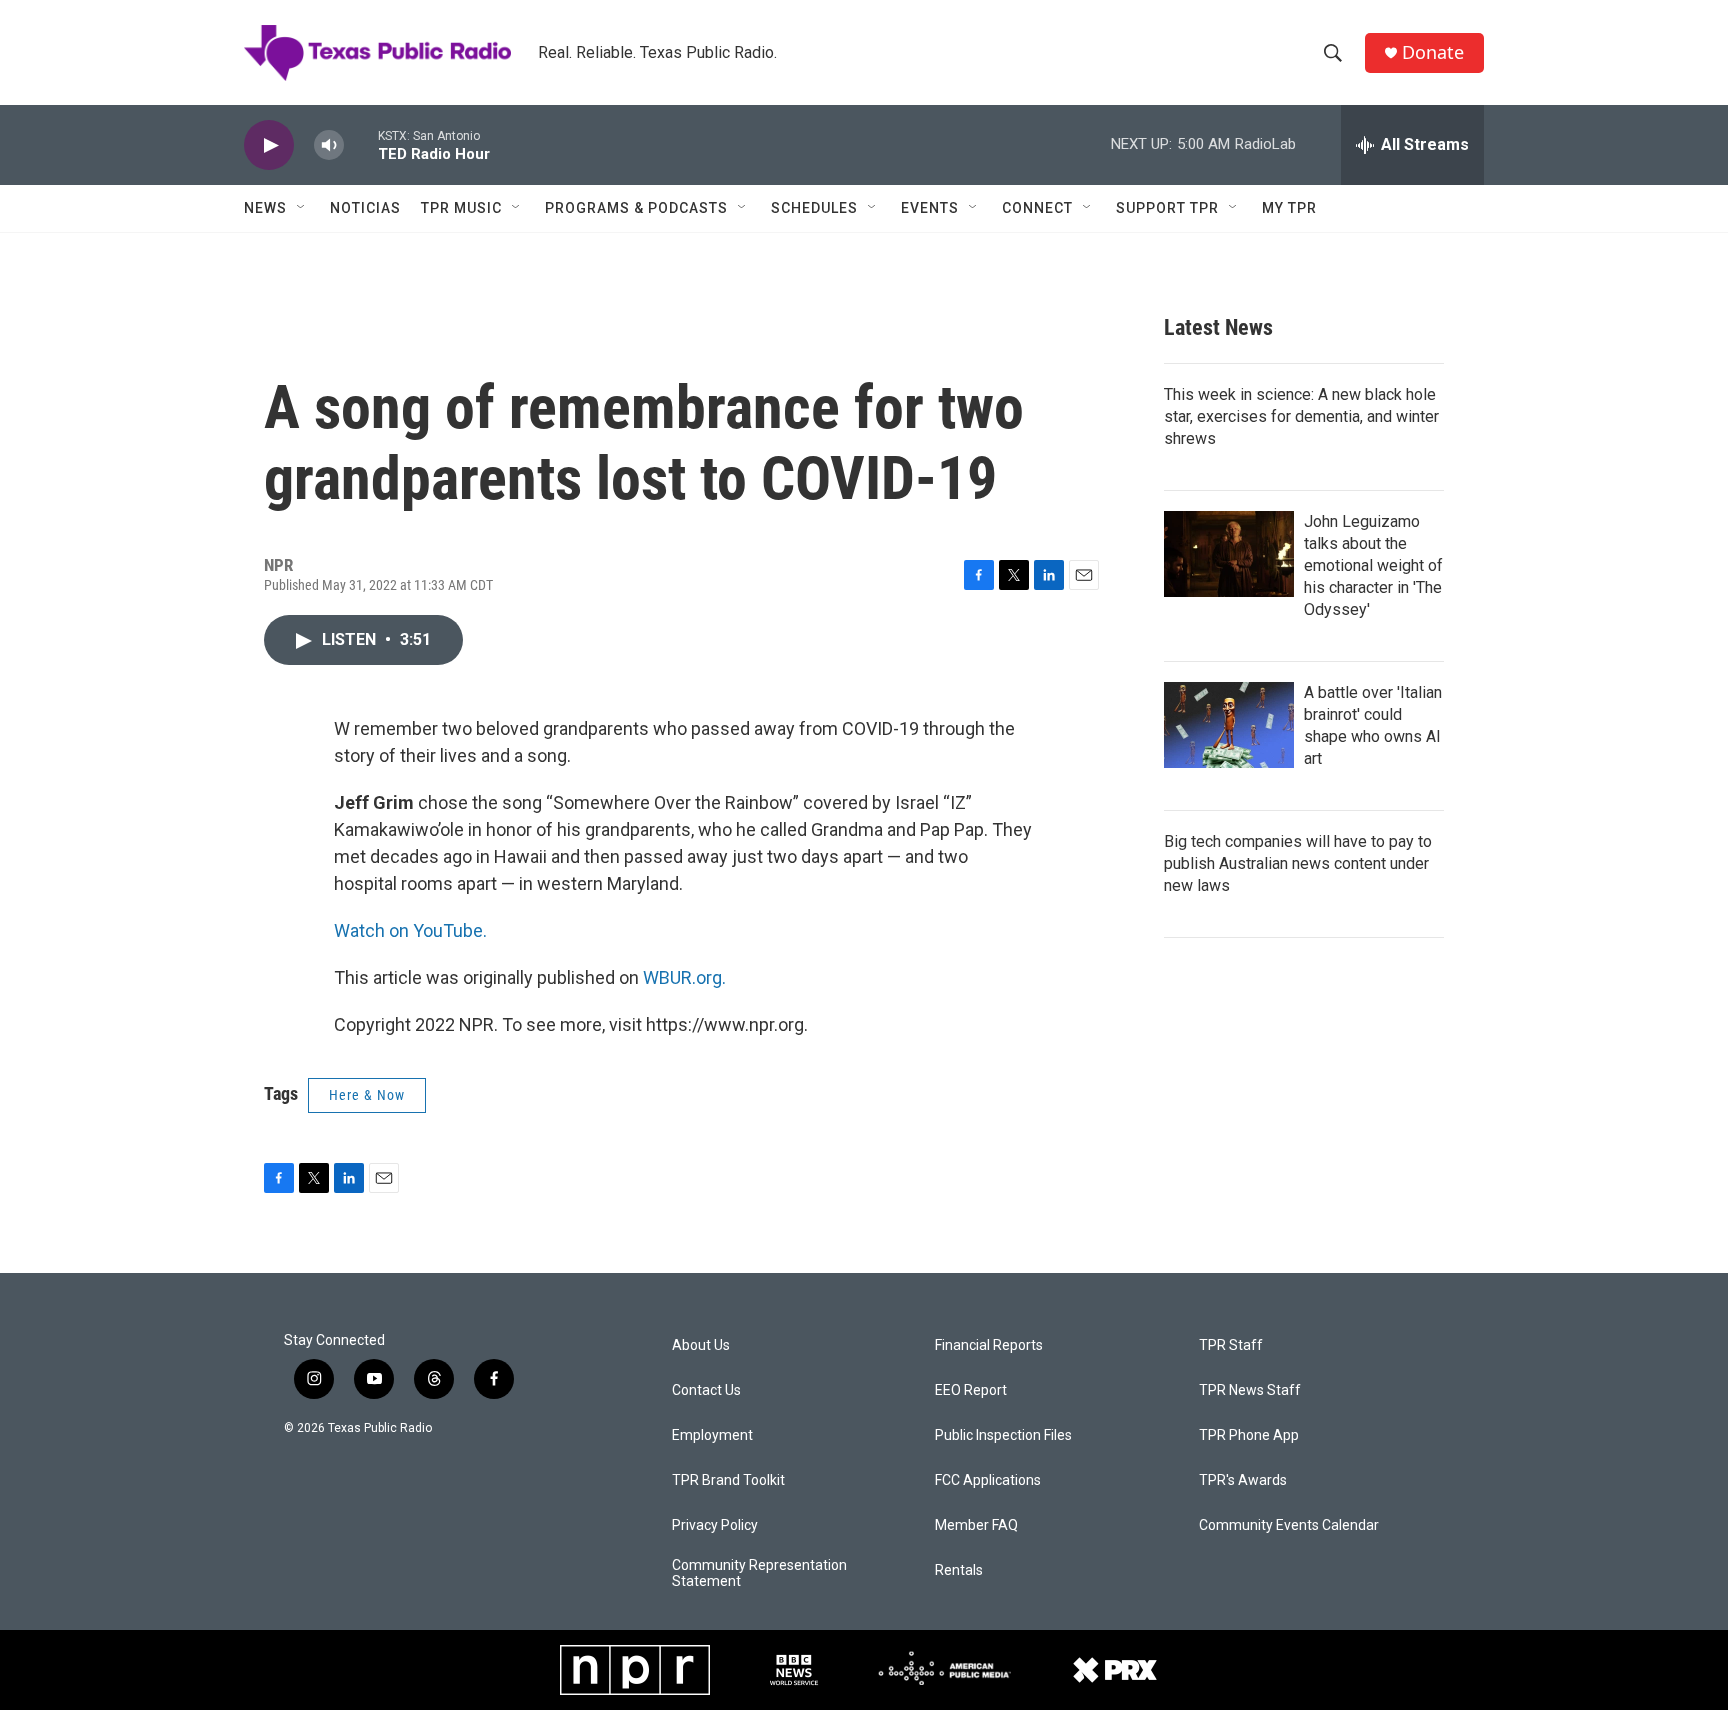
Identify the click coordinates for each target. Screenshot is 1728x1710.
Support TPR (1167, 208)
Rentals (959, 1570)
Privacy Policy (715, 1525)
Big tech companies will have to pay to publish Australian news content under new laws (1298, 863)
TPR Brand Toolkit (728, 1480)
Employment (712, 1435)
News (265, 208)
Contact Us (706, 1390)
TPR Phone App (1249, 1435)
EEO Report (971, 1390)
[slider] (361, 144)
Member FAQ (976, 1525)
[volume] (329, 145)
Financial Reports (989, 1345)
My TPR (1289, 208)
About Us (701, 1345)
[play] (269, 145)
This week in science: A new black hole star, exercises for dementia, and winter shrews (1301, 416)
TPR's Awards (1243, 1480)
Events (930, 208)
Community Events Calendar (1289, 1525)
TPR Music (461, 208)
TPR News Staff (1250, 1390)
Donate (1433, 52)
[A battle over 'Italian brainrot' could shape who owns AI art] (1229, 725)
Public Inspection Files (1003, 1435)
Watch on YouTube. (410, 930)
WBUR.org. (684, 977)
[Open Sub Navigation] (302, 208)
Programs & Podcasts (636, 208)
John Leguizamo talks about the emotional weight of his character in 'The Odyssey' (1373, 565)
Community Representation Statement (759, 1573)
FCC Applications (988, 1480)
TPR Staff (1231, 1345)
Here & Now (367, 1095)
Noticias (365, 208)
